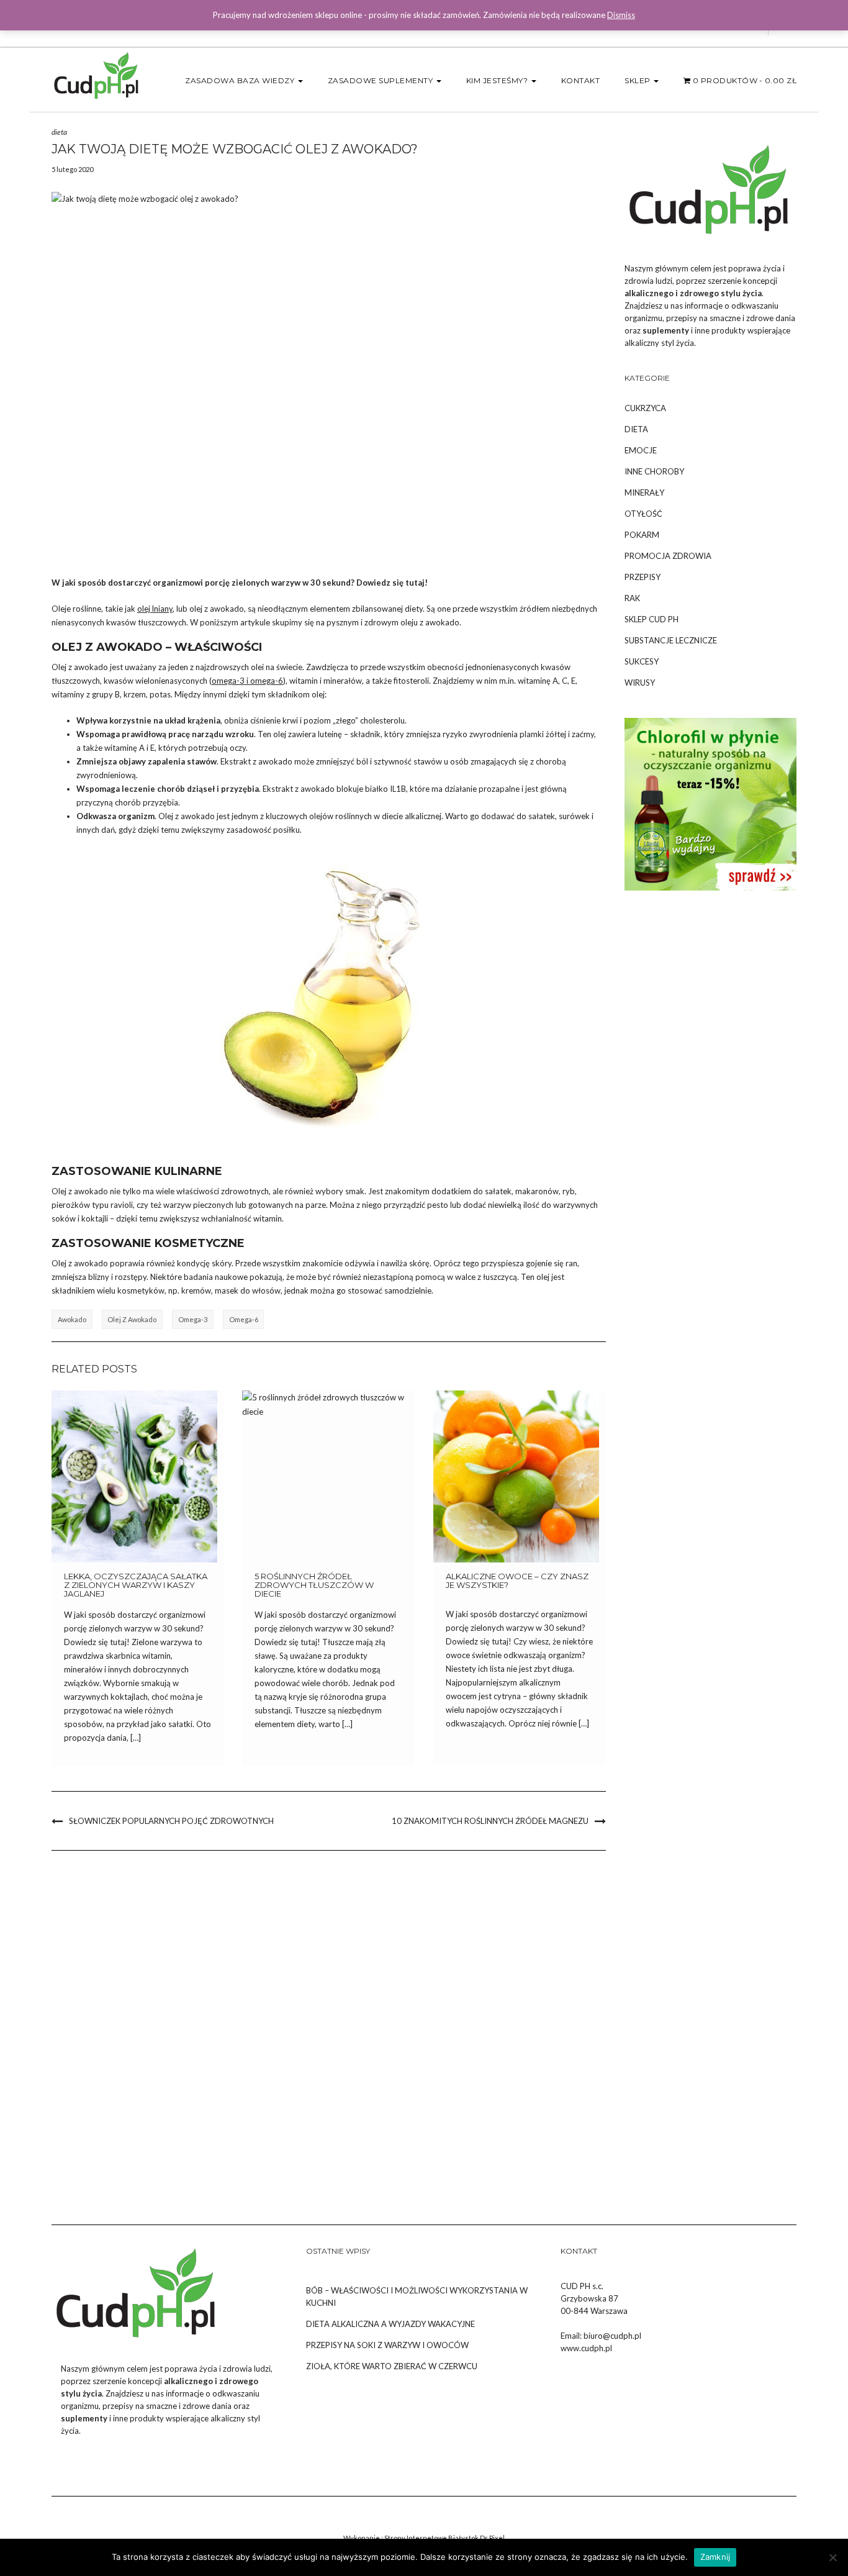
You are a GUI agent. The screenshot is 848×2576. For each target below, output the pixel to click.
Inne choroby (654, 471)
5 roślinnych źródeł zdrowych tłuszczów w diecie (314, 1585)
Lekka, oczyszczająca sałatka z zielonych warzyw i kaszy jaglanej (136, 1585)
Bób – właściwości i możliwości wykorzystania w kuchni (417, 2297)
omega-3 (193, 1319)
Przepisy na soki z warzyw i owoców (387, 2345)
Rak (632, 598)
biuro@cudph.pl (612, 2336)
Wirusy (640, 683)
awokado (72, 1319)
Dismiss (621, 15)
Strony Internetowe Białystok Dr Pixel (444, 2538)
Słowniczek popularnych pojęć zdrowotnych (171, 1821)
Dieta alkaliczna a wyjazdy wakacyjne (390, 2324)
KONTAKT (581, 80)
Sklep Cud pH (652, 619)
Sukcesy (642, 661)
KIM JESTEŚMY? (498, 80)
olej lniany (155, 609)
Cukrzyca (645, 408)
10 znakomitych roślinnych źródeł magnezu (490, 1821)
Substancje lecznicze (671, 640)
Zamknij (715, 2557)
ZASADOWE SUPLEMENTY (381, 80)
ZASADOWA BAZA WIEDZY (241, 80)
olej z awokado (132, 1319)
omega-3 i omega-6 (247, 681)
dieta (59, 132)
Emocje (641, 450)
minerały (644, 492)
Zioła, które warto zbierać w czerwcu (392, 2366)
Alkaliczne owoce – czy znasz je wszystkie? (517, 1581)
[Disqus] (329, 2028)
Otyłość (643, 514)
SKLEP (638, 80)
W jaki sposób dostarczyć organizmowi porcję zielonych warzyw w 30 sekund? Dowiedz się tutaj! (240, 583)
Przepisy (643, 577)
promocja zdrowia (668, 556)
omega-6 (244, 1319)
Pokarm (642, 535)
